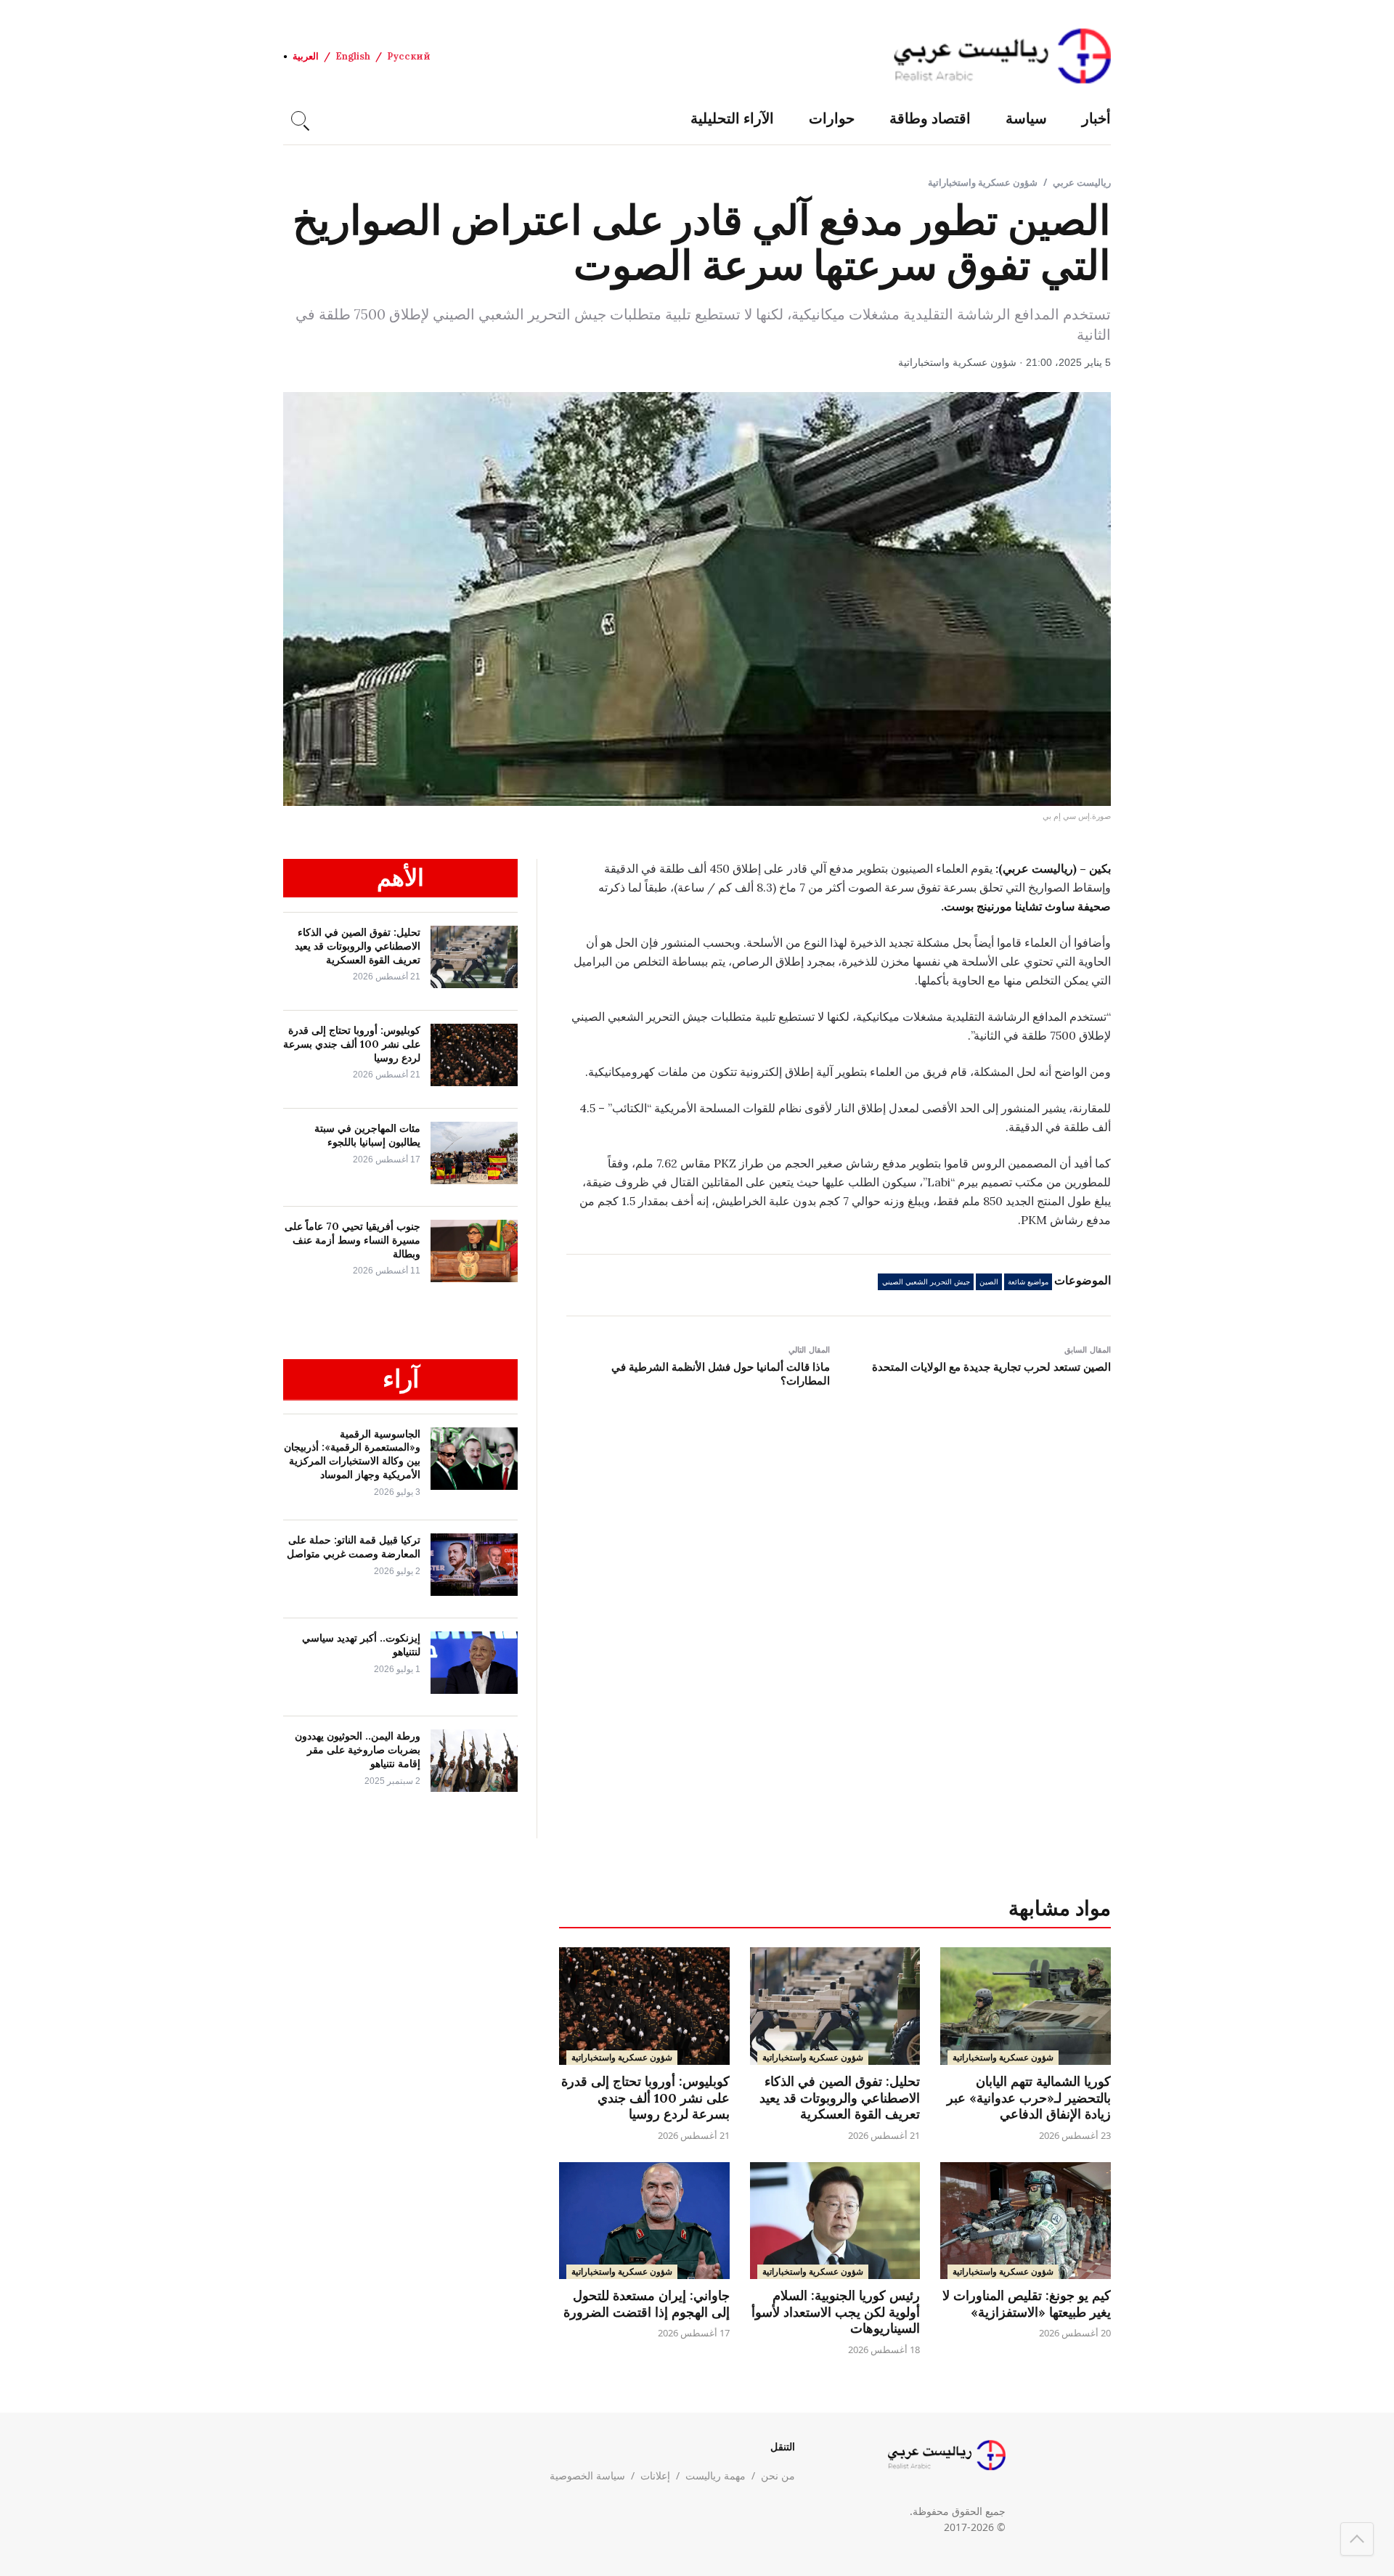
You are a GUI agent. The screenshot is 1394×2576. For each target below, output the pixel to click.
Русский (409, 56)
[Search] (298, 118)
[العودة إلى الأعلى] (1357, 2539)
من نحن (778, 2475)
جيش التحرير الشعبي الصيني (926, 1282)
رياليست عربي (1082, 182)
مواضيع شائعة (1028, 1282)
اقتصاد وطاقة (930, 118)
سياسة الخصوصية (587, 2475)
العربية (306, 56)
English (353, 56)
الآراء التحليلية (732, 118)
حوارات (832, 118)
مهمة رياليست (716, 2475)
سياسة (1026, 118)
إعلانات (655, 2475)
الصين (989, 1282)
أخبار (1096, 118)
